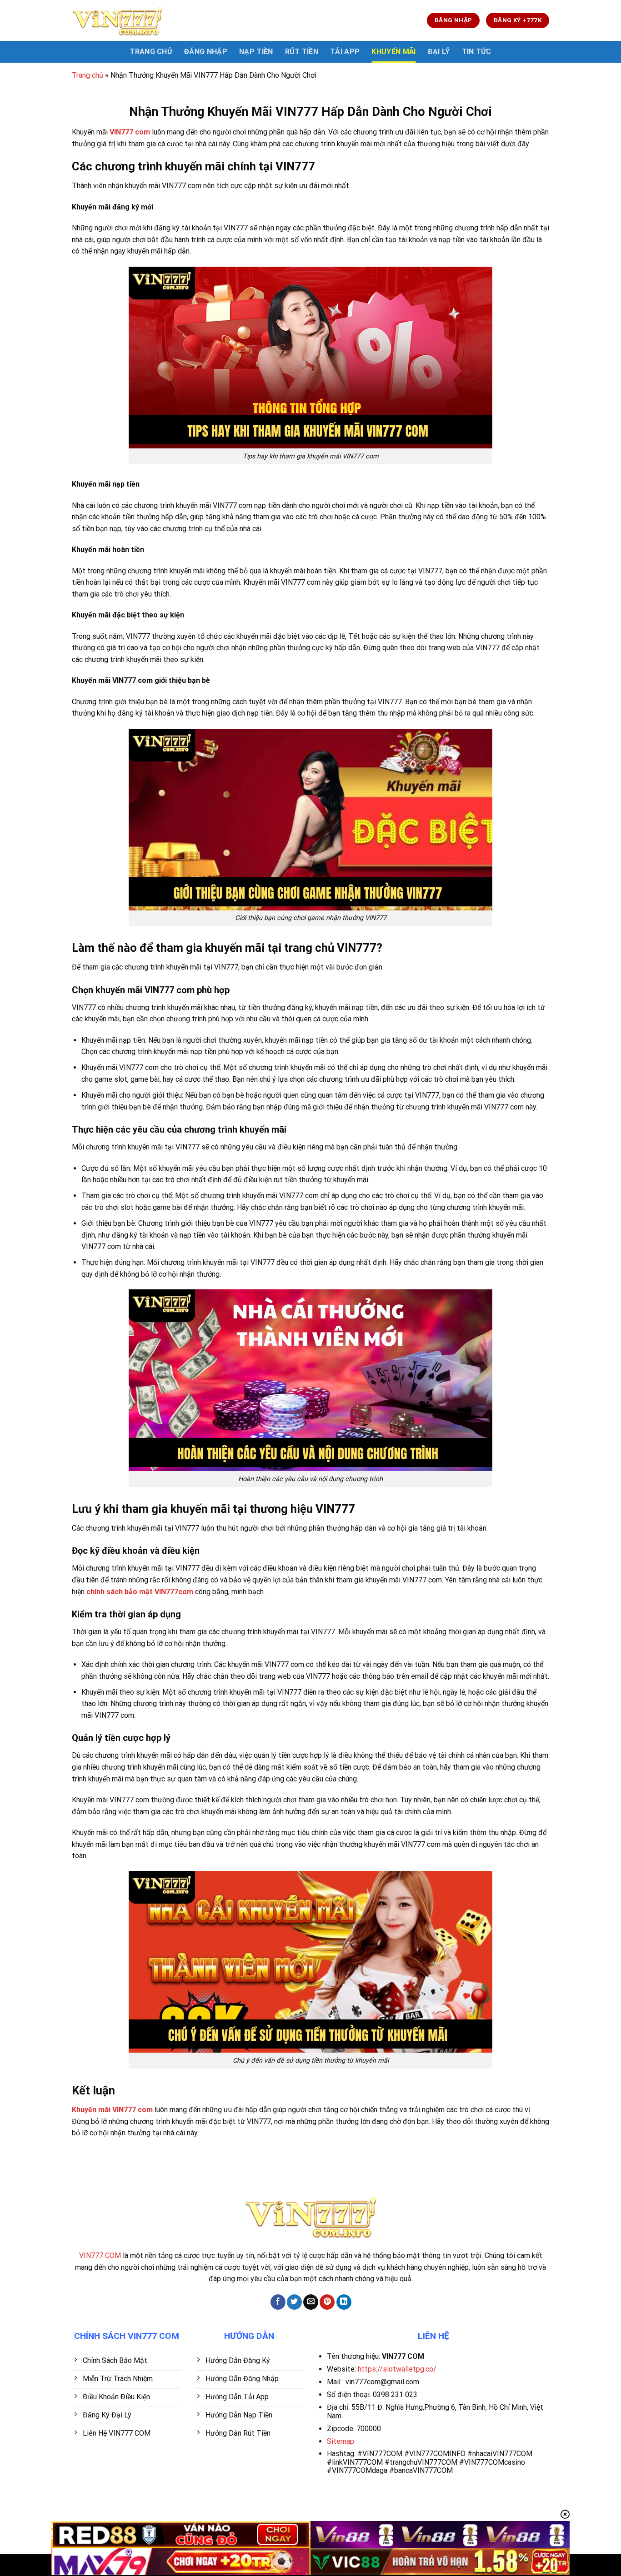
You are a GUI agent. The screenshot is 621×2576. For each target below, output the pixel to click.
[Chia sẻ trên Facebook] (278, 2302)
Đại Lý (439, 52)
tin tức (477, 52)
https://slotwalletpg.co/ (397, 2369)
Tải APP (345, 52)
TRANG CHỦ (151, 52)
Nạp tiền (256, 52)
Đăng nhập (206, 52)
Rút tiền (302, 52)
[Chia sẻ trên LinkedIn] (344, 2302)
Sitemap (341, 2441)
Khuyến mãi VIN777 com (112, 2110)
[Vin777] (117, 20)
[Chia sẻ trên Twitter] (294, 2302)
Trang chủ (88, 75)
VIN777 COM (100, 2255)
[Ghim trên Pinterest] (327, 2302)
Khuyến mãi (393, 52)
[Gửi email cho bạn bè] (311, 2302)
